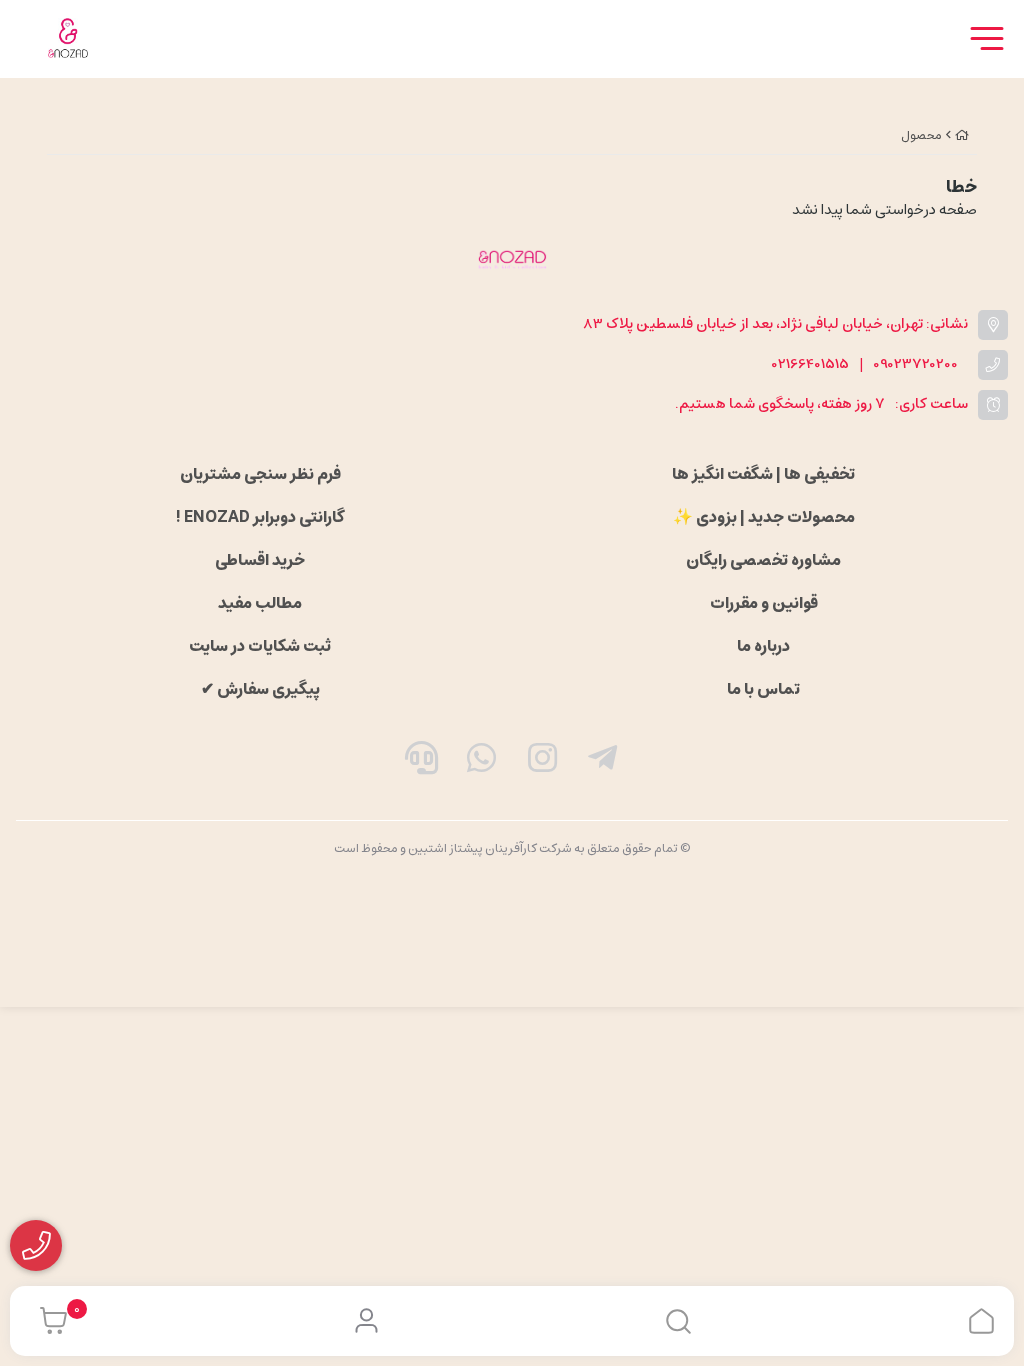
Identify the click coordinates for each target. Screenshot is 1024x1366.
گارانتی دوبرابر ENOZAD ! (260, 517)
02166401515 (810, 364)
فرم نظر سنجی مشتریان (260, 474)
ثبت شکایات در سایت (260, 646)
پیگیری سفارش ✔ (260, 689)
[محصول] (512, 259)
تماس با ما (763, 689)
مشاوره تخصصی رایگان (763, 560)
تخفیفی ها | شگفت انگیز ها (763, 474)
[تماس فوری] (421, 762)
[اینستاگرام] (543, 762)
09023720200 (915, 364)
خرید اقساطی (260, 560)
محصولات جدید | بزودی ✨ (764, 517)
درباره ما (763, 646)
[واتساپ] (482, 762)
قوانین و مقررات (764, 603)
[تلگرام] (603, 762)
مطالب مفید (260, 603)
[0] (48, 1321)
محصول (921, 135)
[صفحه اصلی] (962, 135)
